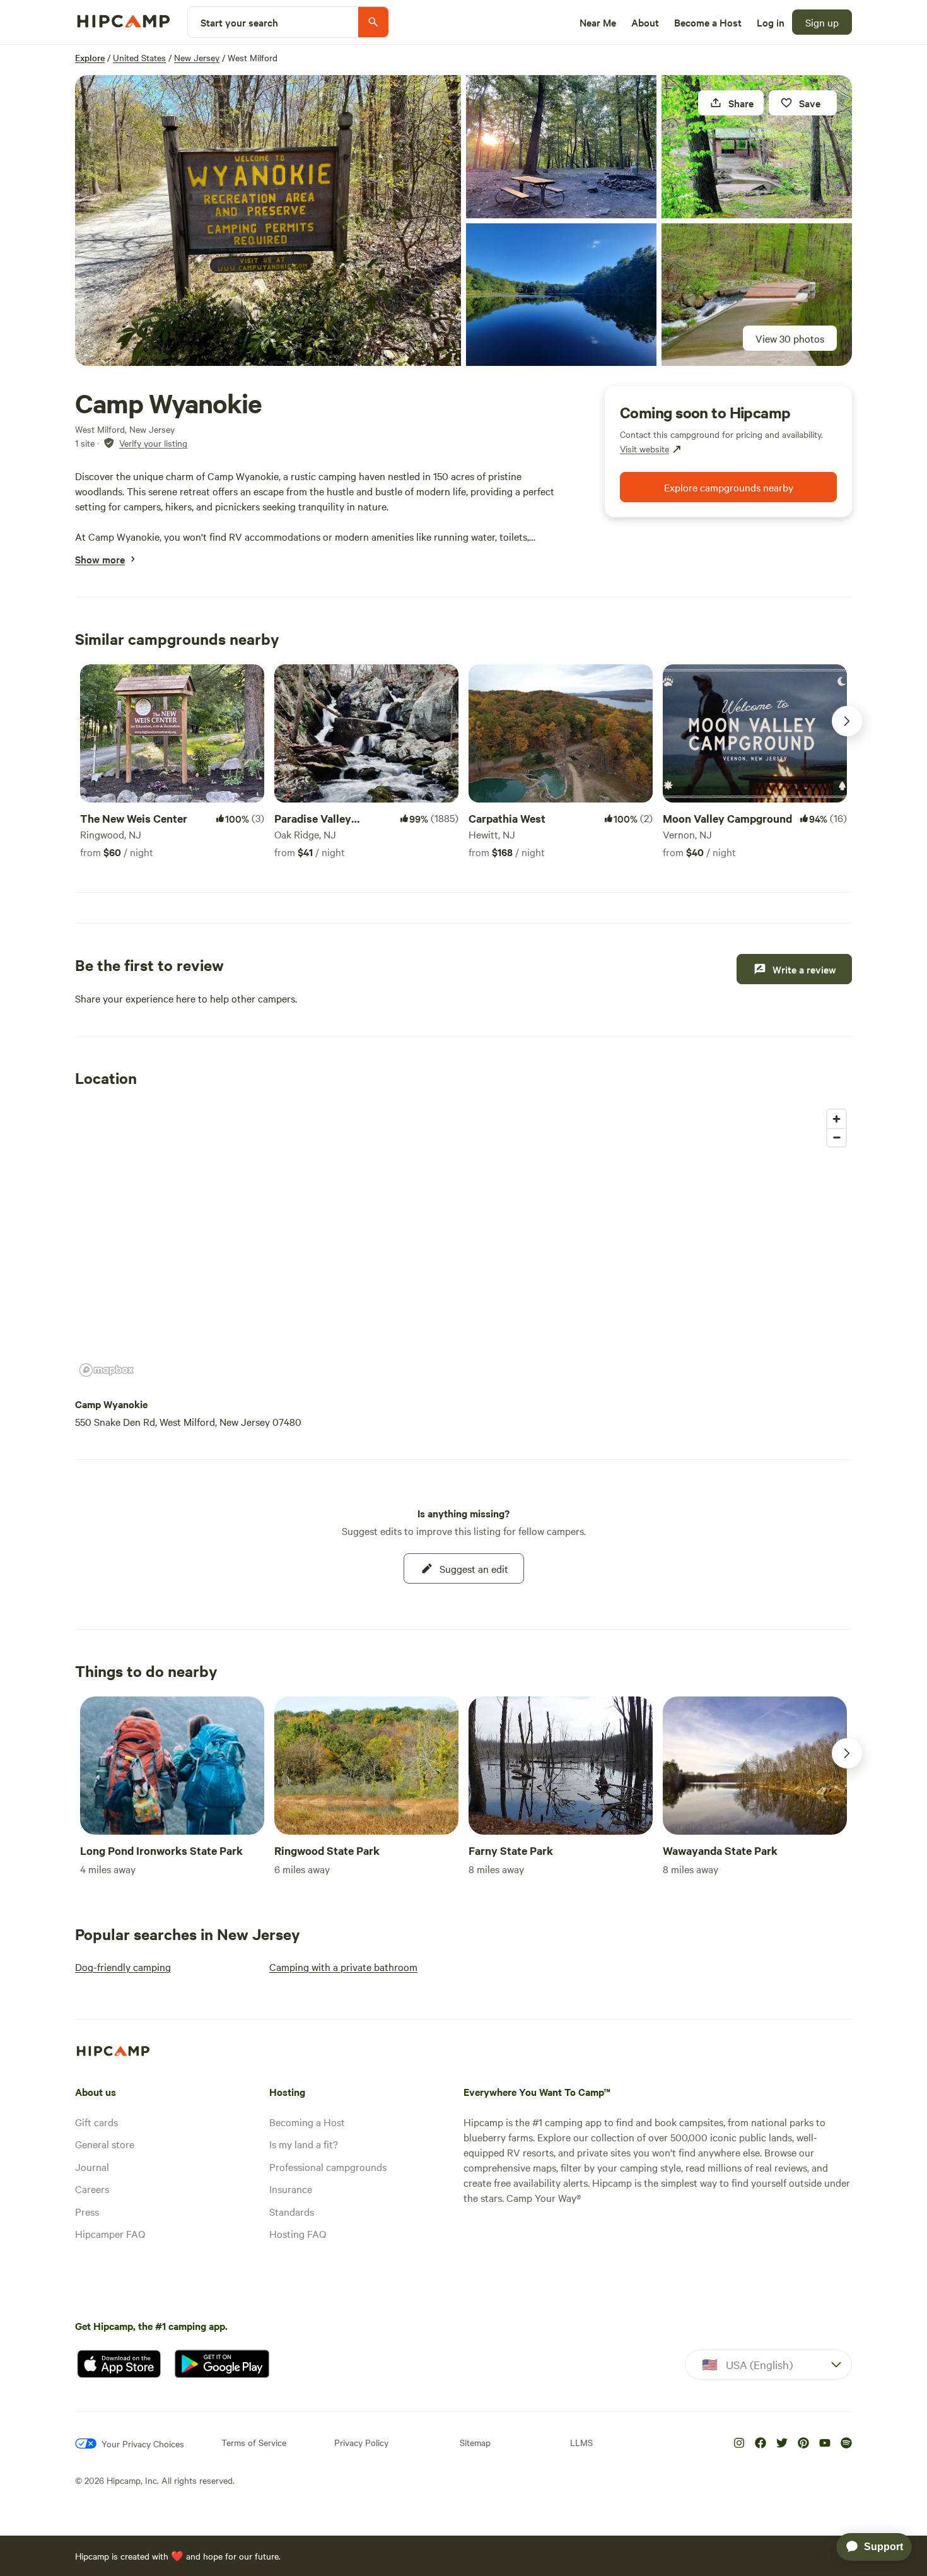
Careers (92, 2189)
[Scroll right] (847, 721)
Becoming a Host (307, 2122)
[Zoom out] (837, 1137)
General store (105, 2144)
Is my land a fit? (304, 2144)
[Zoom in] (837, 1119)
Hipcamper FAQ (110, 2233)
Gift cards (96, 2122)
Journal (92, 2167)
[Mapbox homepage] (107, 1370)
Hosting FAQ (298, 2233)
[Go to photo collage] (268, 221)
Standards (292, 2211)
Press (87, 2211)
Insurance (291, 2189)
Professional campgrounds (328, 2167)
